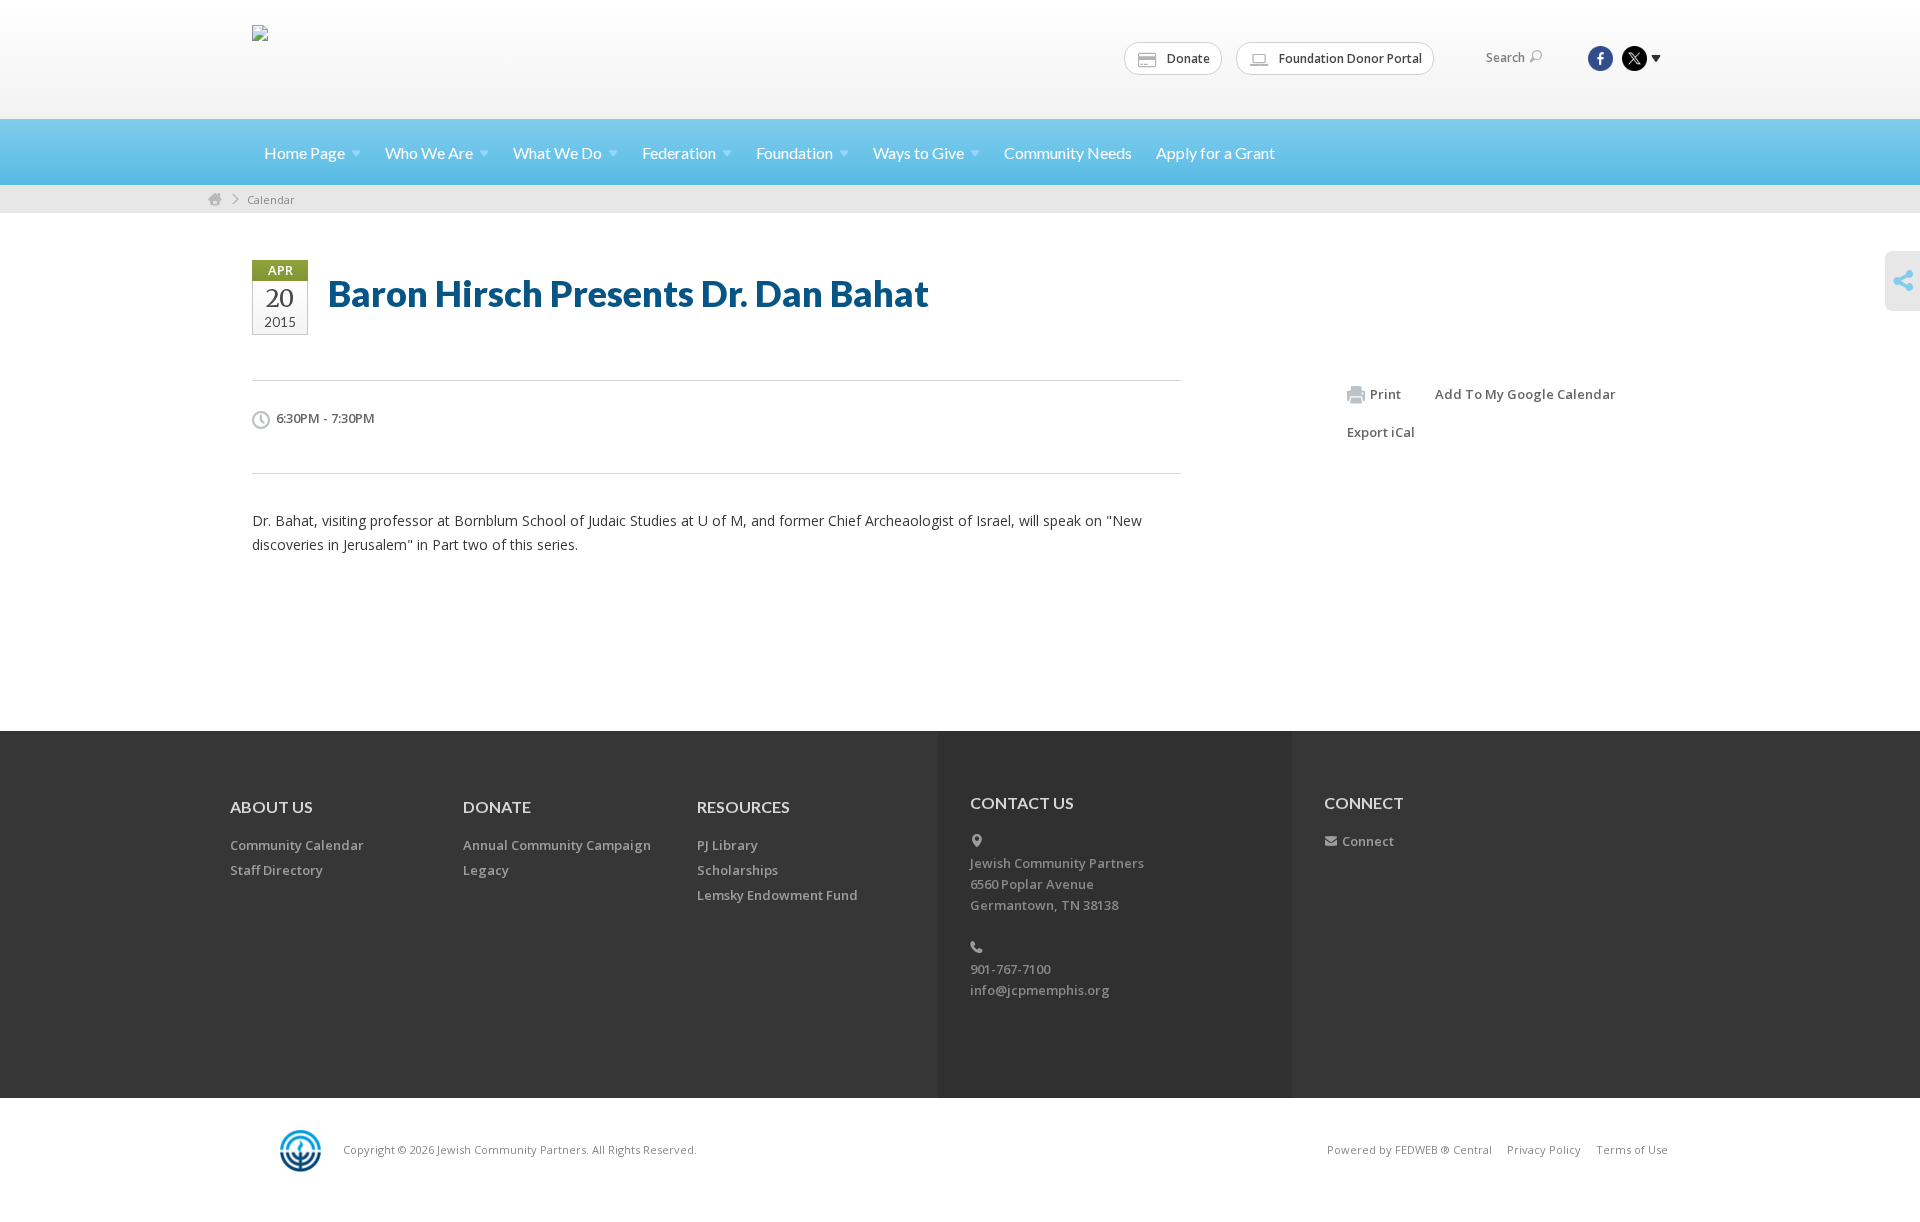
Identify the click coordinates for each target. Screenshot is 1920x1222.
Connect (1368, 841)
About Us (271, 806)
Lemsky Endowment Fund (777, 895)
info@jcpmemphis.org (1040, 990)
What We (557, 152)
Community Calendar (297, 845)
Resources (743, 806)
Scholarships (737, 870)
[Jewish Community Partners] (262, 57)
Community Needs (1068, 152)
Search (1505, 57)
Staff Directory (276, 870)
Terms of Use (1632, 1149)
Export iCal (1381, 432)
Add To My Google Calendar (1525, 394)
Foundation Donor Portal (1349, 58)
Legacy (486, 870)
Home (304, 152)
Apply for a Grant (1215, 152)
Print (1385, 394)
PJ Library (727, 845)
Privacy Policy (1544, 1149)
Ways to (918, 152)
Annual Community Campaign (557, 845)
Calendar (271, 199)
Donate (1187, 58)
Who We (429, 152)
